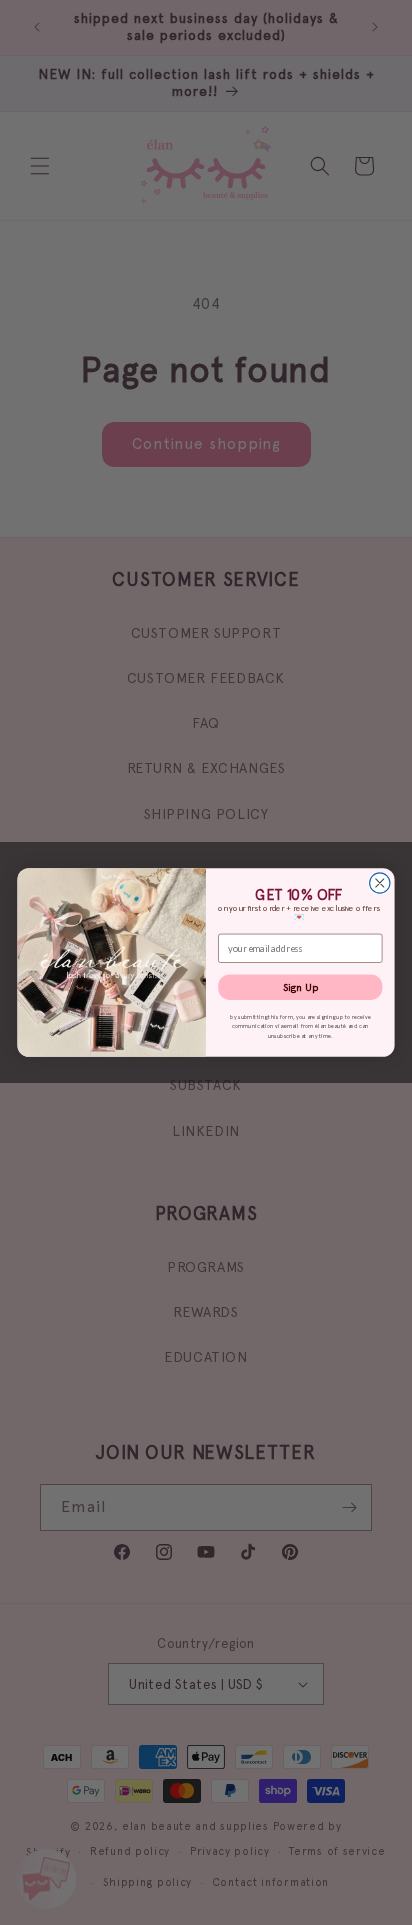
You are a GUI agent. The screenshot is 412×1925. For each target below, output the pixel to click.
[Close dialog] (380, 883)
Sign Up (300, 987)
